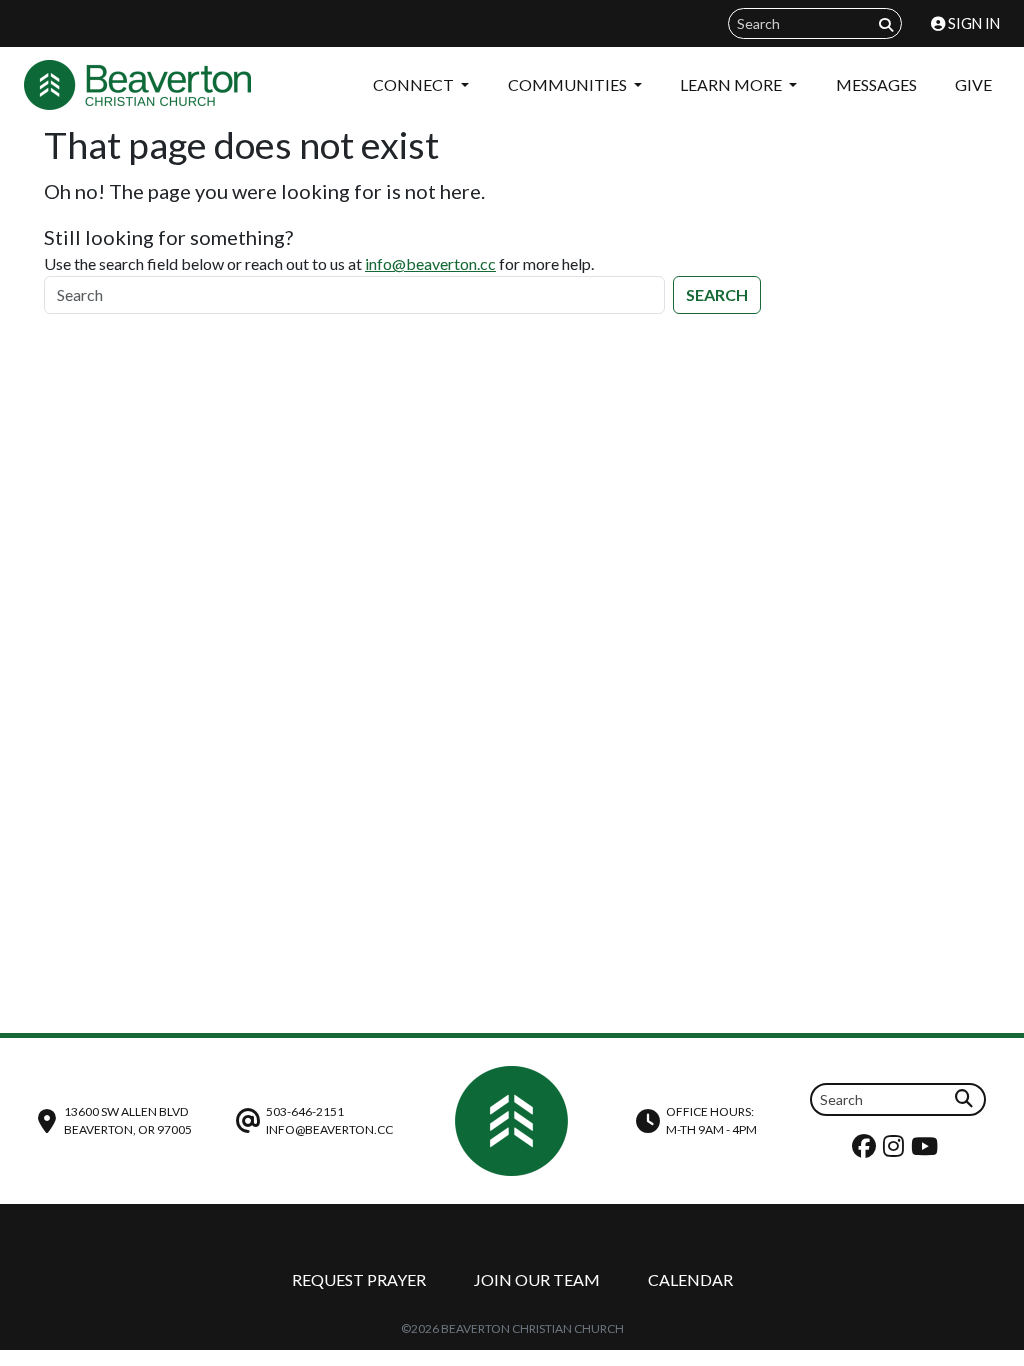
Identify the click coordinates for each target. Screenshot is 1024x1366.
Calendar (690, 1279)
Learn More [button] (732, 84)
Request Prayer (359, 1279)
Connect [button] (415, 84)
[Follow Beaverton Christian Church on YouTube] (927, 1150)
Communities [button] (569, 84)
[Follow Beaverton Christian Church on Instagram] (896, 1150)
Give (973, 84)
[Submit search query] (886, 24)
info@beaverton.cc (430, 263)
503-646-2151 (305, 1111)
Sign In (972, 23)
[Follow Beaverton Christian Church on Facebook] (866, 1150)
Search (717, 294)
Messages (876, 84)
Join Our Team (537, 1279)
